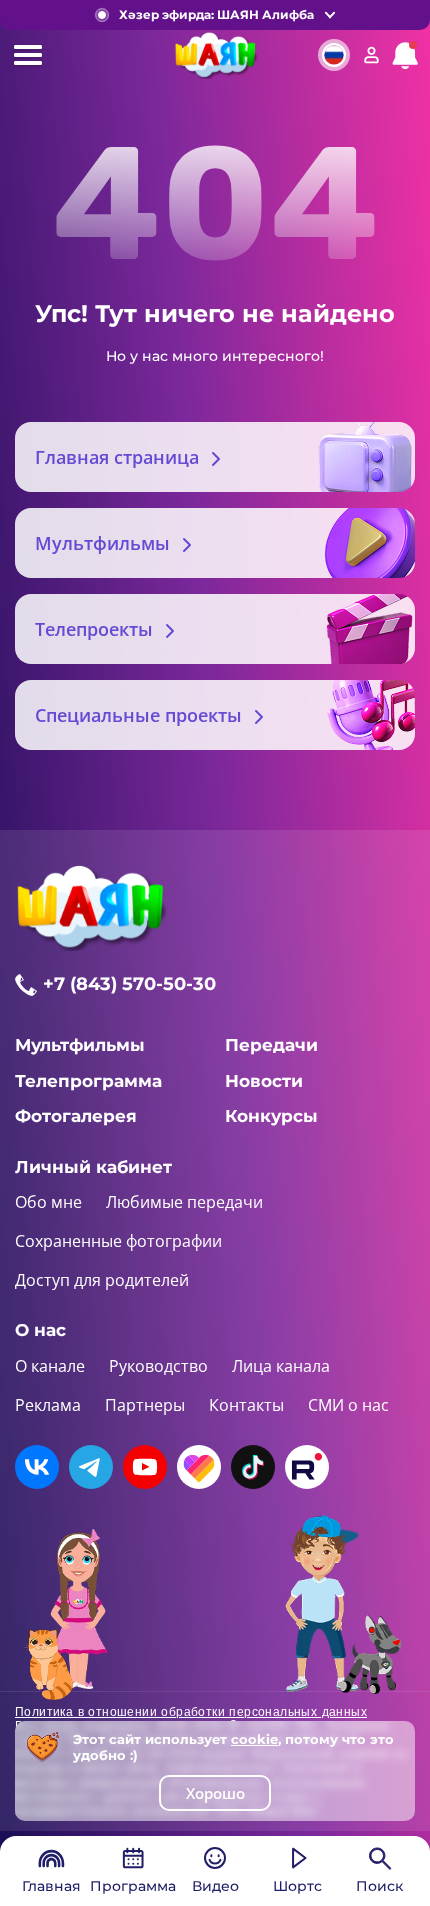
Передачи (271, 1045)
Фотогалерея (76, 1116)
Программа (133, 1886)
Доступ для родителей (102, 1280)
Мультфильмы (102, 543)
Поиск (379, 1886)
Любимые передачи (184, 1202)
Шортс (297, 1886)
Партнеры (145, 1405)
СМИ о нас (348, 1405)
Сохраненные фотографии (118, 1241)
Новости (264, 1081)
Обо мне (48, 1202)
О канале (50, 1366)
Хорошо (215, 1793)
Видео (215, 1886)
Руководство (158, 1366)
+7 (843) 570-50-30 (129, 984)
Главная (51, 1886)
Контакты (246, 1405)
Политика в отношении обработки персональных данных (191, 1712)
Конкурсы (271, 1116)
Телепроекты (94, 629)
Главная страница (117, 457)
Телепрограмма (88, 1081)
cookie (254, 1739)
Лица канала (281, 1366)
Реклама (48, 1405)
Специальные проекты (138, 715)
